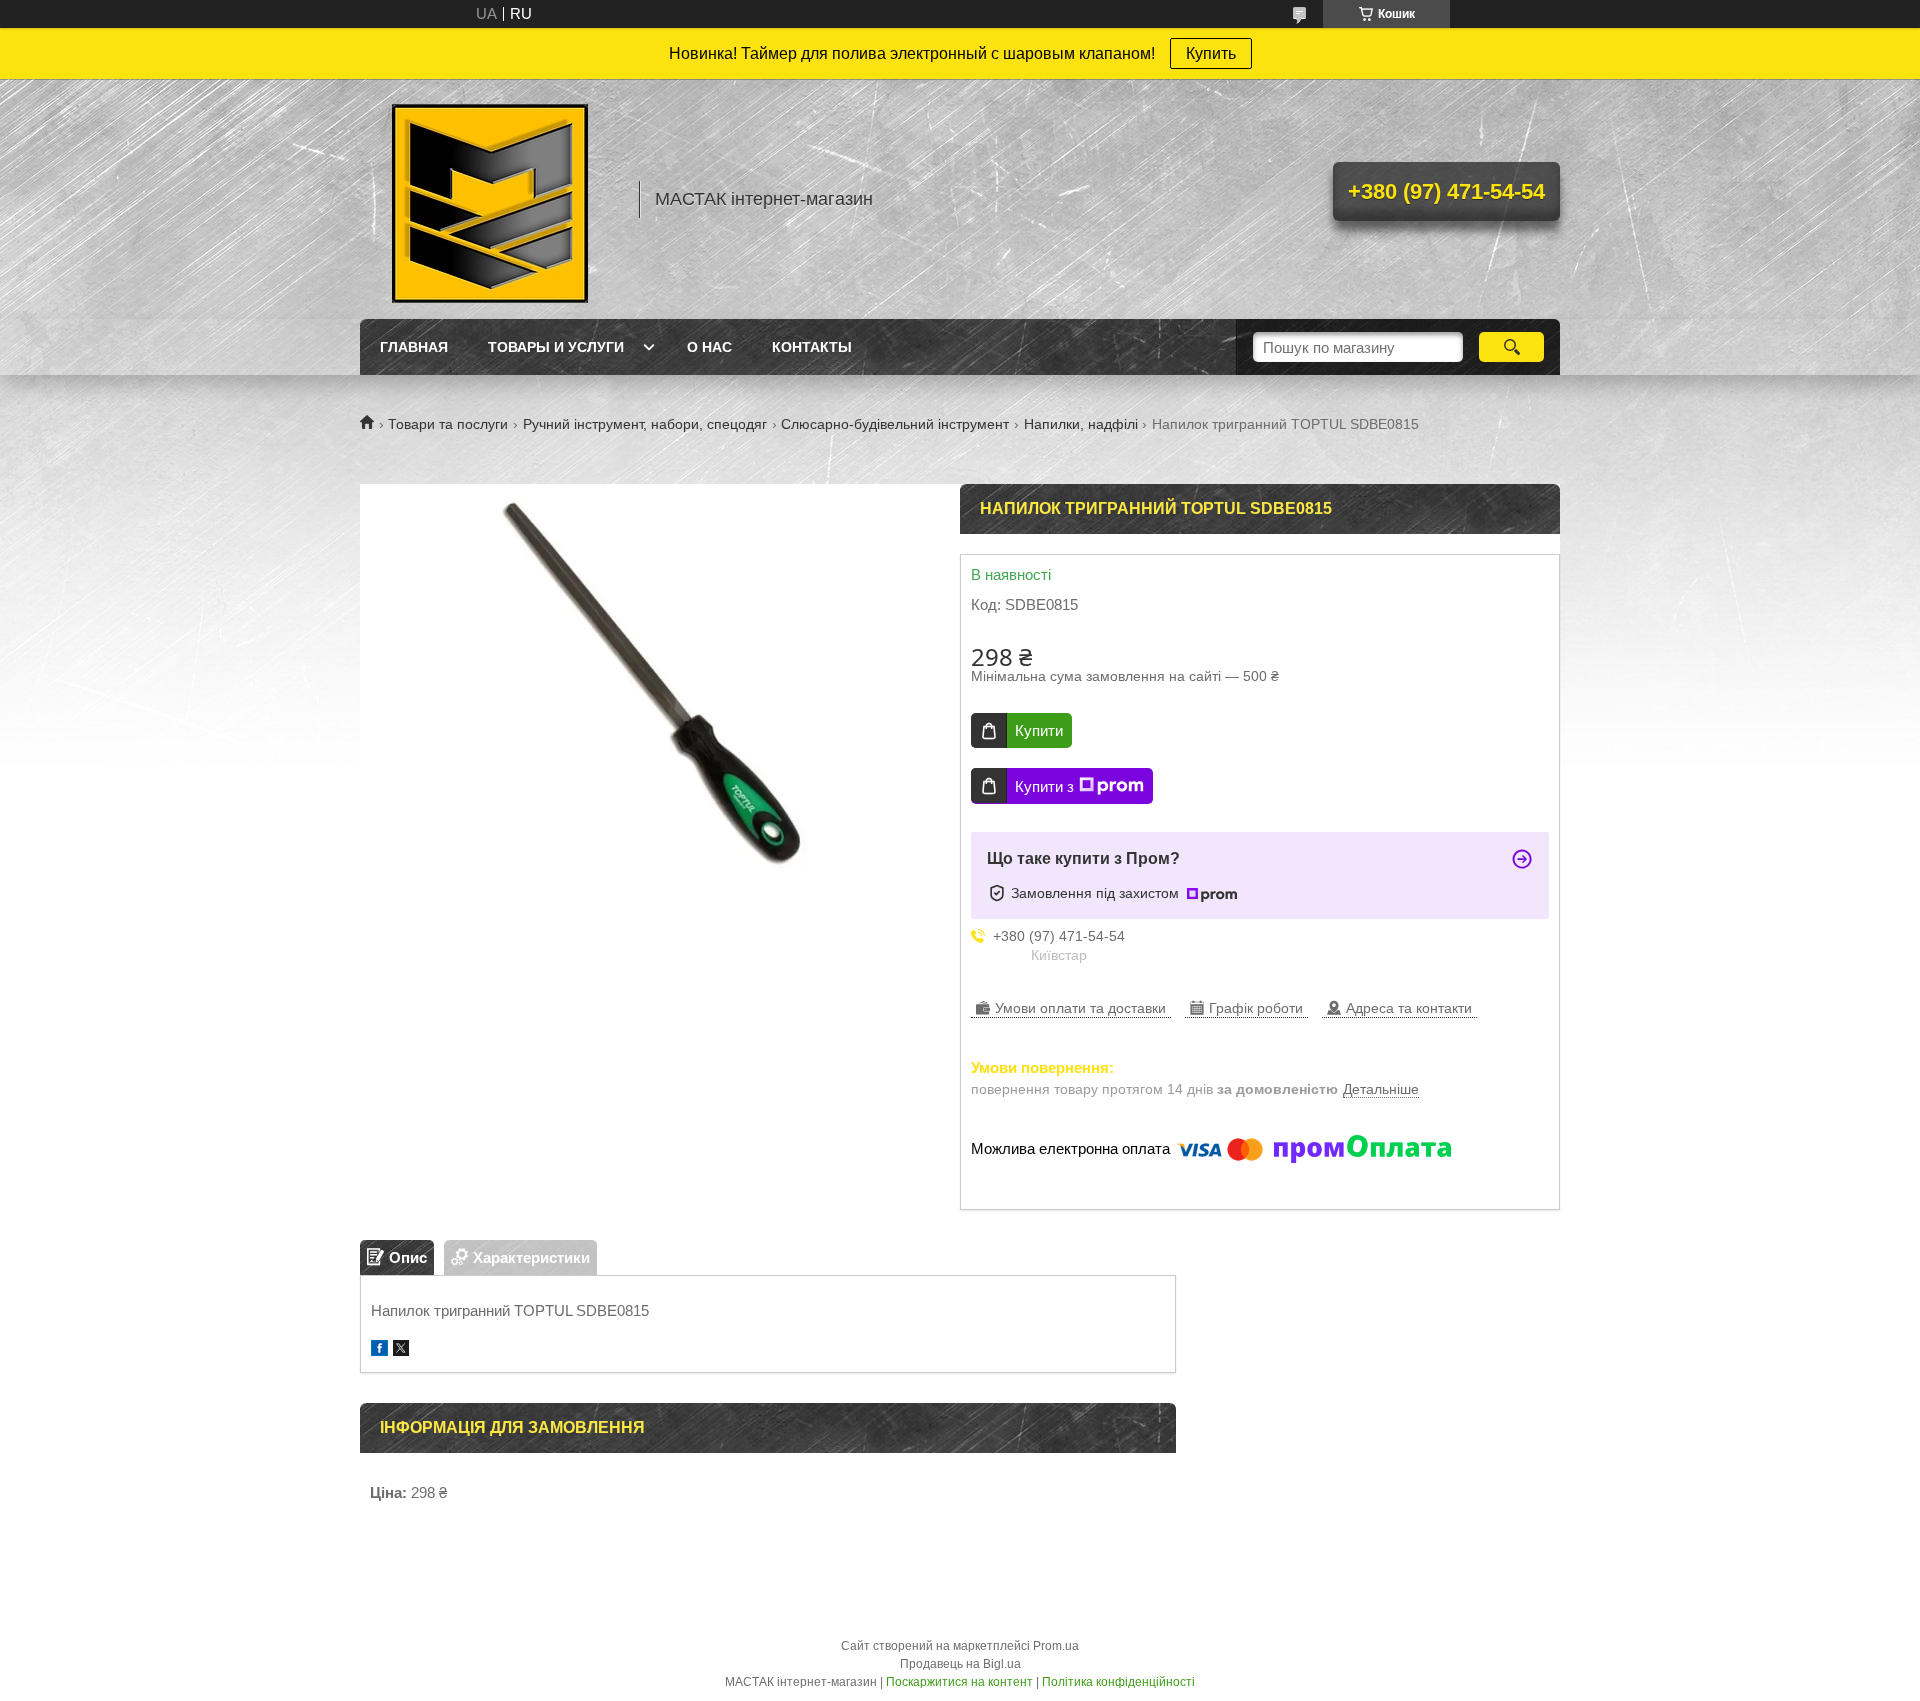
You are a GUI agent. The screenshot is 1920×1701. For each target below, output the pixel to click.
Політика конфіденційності (1118, 1682)
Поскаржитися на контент (959, 1682)
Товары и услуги (556, 347)
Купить (1211, 53)
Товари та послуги (448, 424)
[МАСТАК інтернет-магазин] (490, 199)
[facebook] (379, 1350)
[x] (401, 1350)
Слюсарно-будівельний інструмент (895, 424)
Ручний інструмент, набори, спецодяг (645, 424)
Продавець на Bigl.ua (960, 1664)
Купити (1039, 730)
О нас (709, 347)
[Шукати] (1511, 347)
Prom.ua (1056, 1646)
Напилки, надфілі (1081, 424)
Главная (414, 347)
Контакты (812, 347)
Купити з (1044, 786)
